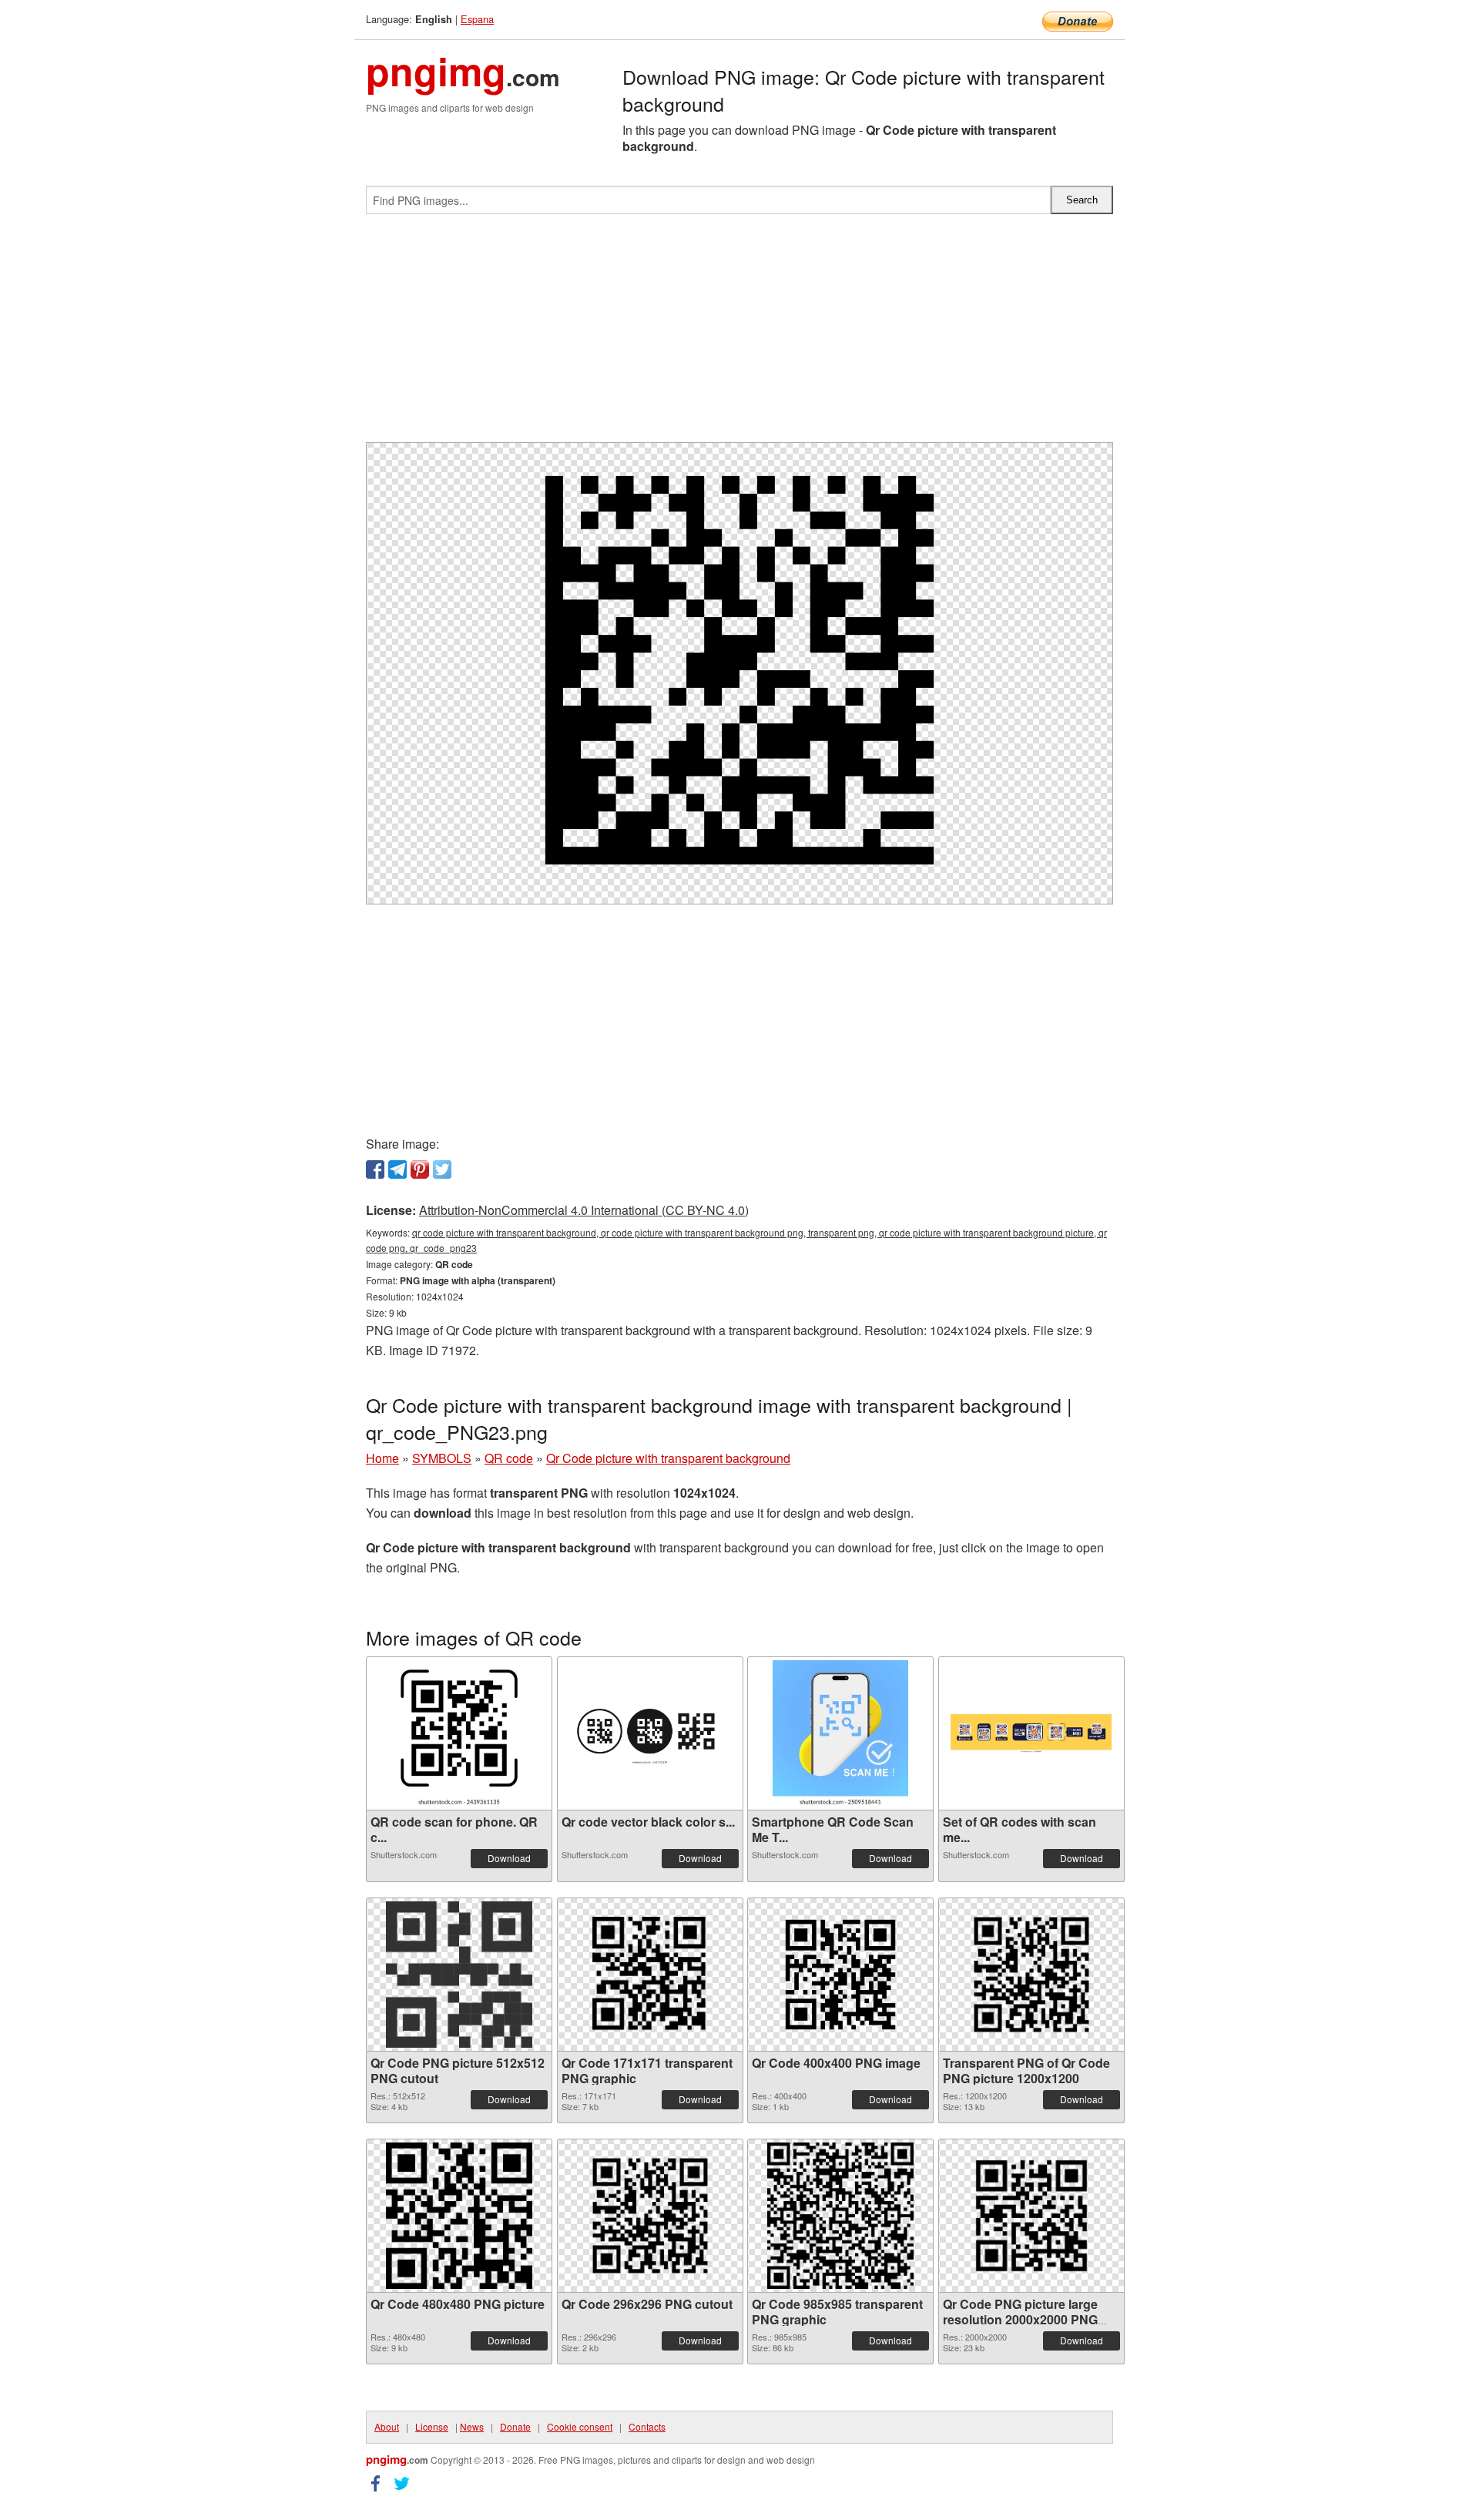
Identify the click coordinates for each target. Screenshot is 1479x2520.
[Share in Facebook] (375, 1169)
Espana (477, 19)
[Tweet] (442, 1169)
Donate (515, 2426)
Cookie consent (580, 2426)
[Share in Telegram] (397, 1169)
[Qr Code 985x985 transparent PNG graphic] (840, 2216)
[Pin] (420, 1169)
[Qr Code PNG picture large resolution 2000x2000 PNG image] (1031, 2216)
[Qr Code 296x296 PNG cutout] (650, 2216)
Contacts (647, 2426)
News (472, 2426)
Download (509, 1858)
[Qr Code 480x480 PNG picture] (459, 2216)
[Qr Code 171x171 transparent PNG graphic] (650, 1975)
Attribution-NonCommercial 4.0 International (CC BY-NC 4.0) (584, 1210)
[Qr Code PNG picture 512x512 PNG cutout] (459, 1975)
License (432, 2426)
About (387, 2426)
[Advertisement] (739, 334)
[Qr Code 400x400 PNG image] (840, 1975)
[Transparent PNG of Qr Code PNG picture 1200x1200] (1031, 1975)
